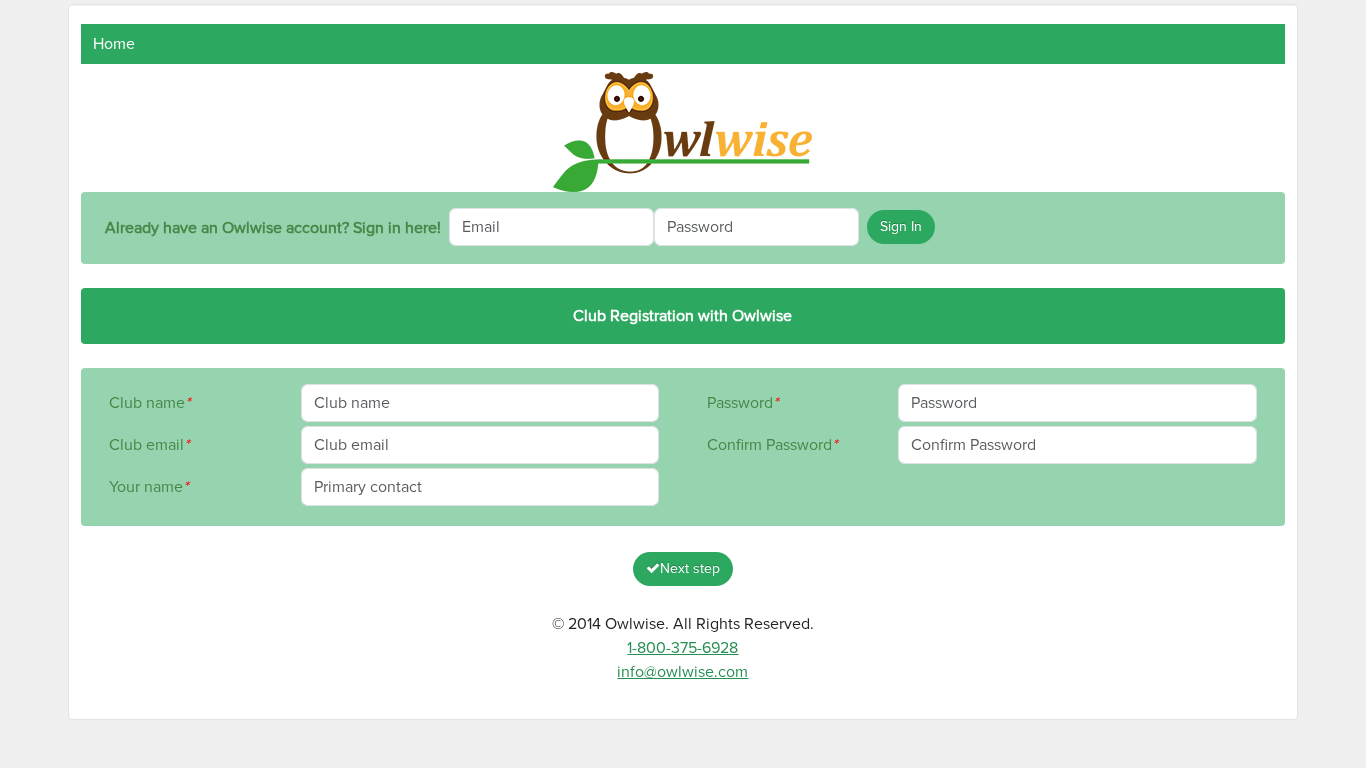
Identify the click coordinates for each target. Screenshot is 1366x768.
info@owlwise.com (682, 672)
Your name (148, 487)
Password (742, 403)
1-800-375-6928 (682, 648)
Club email (149, 445)
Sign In (901, 227)
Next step (690, 569)
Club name (149, 403)
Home (114, 44)
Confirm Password (772, 445)
